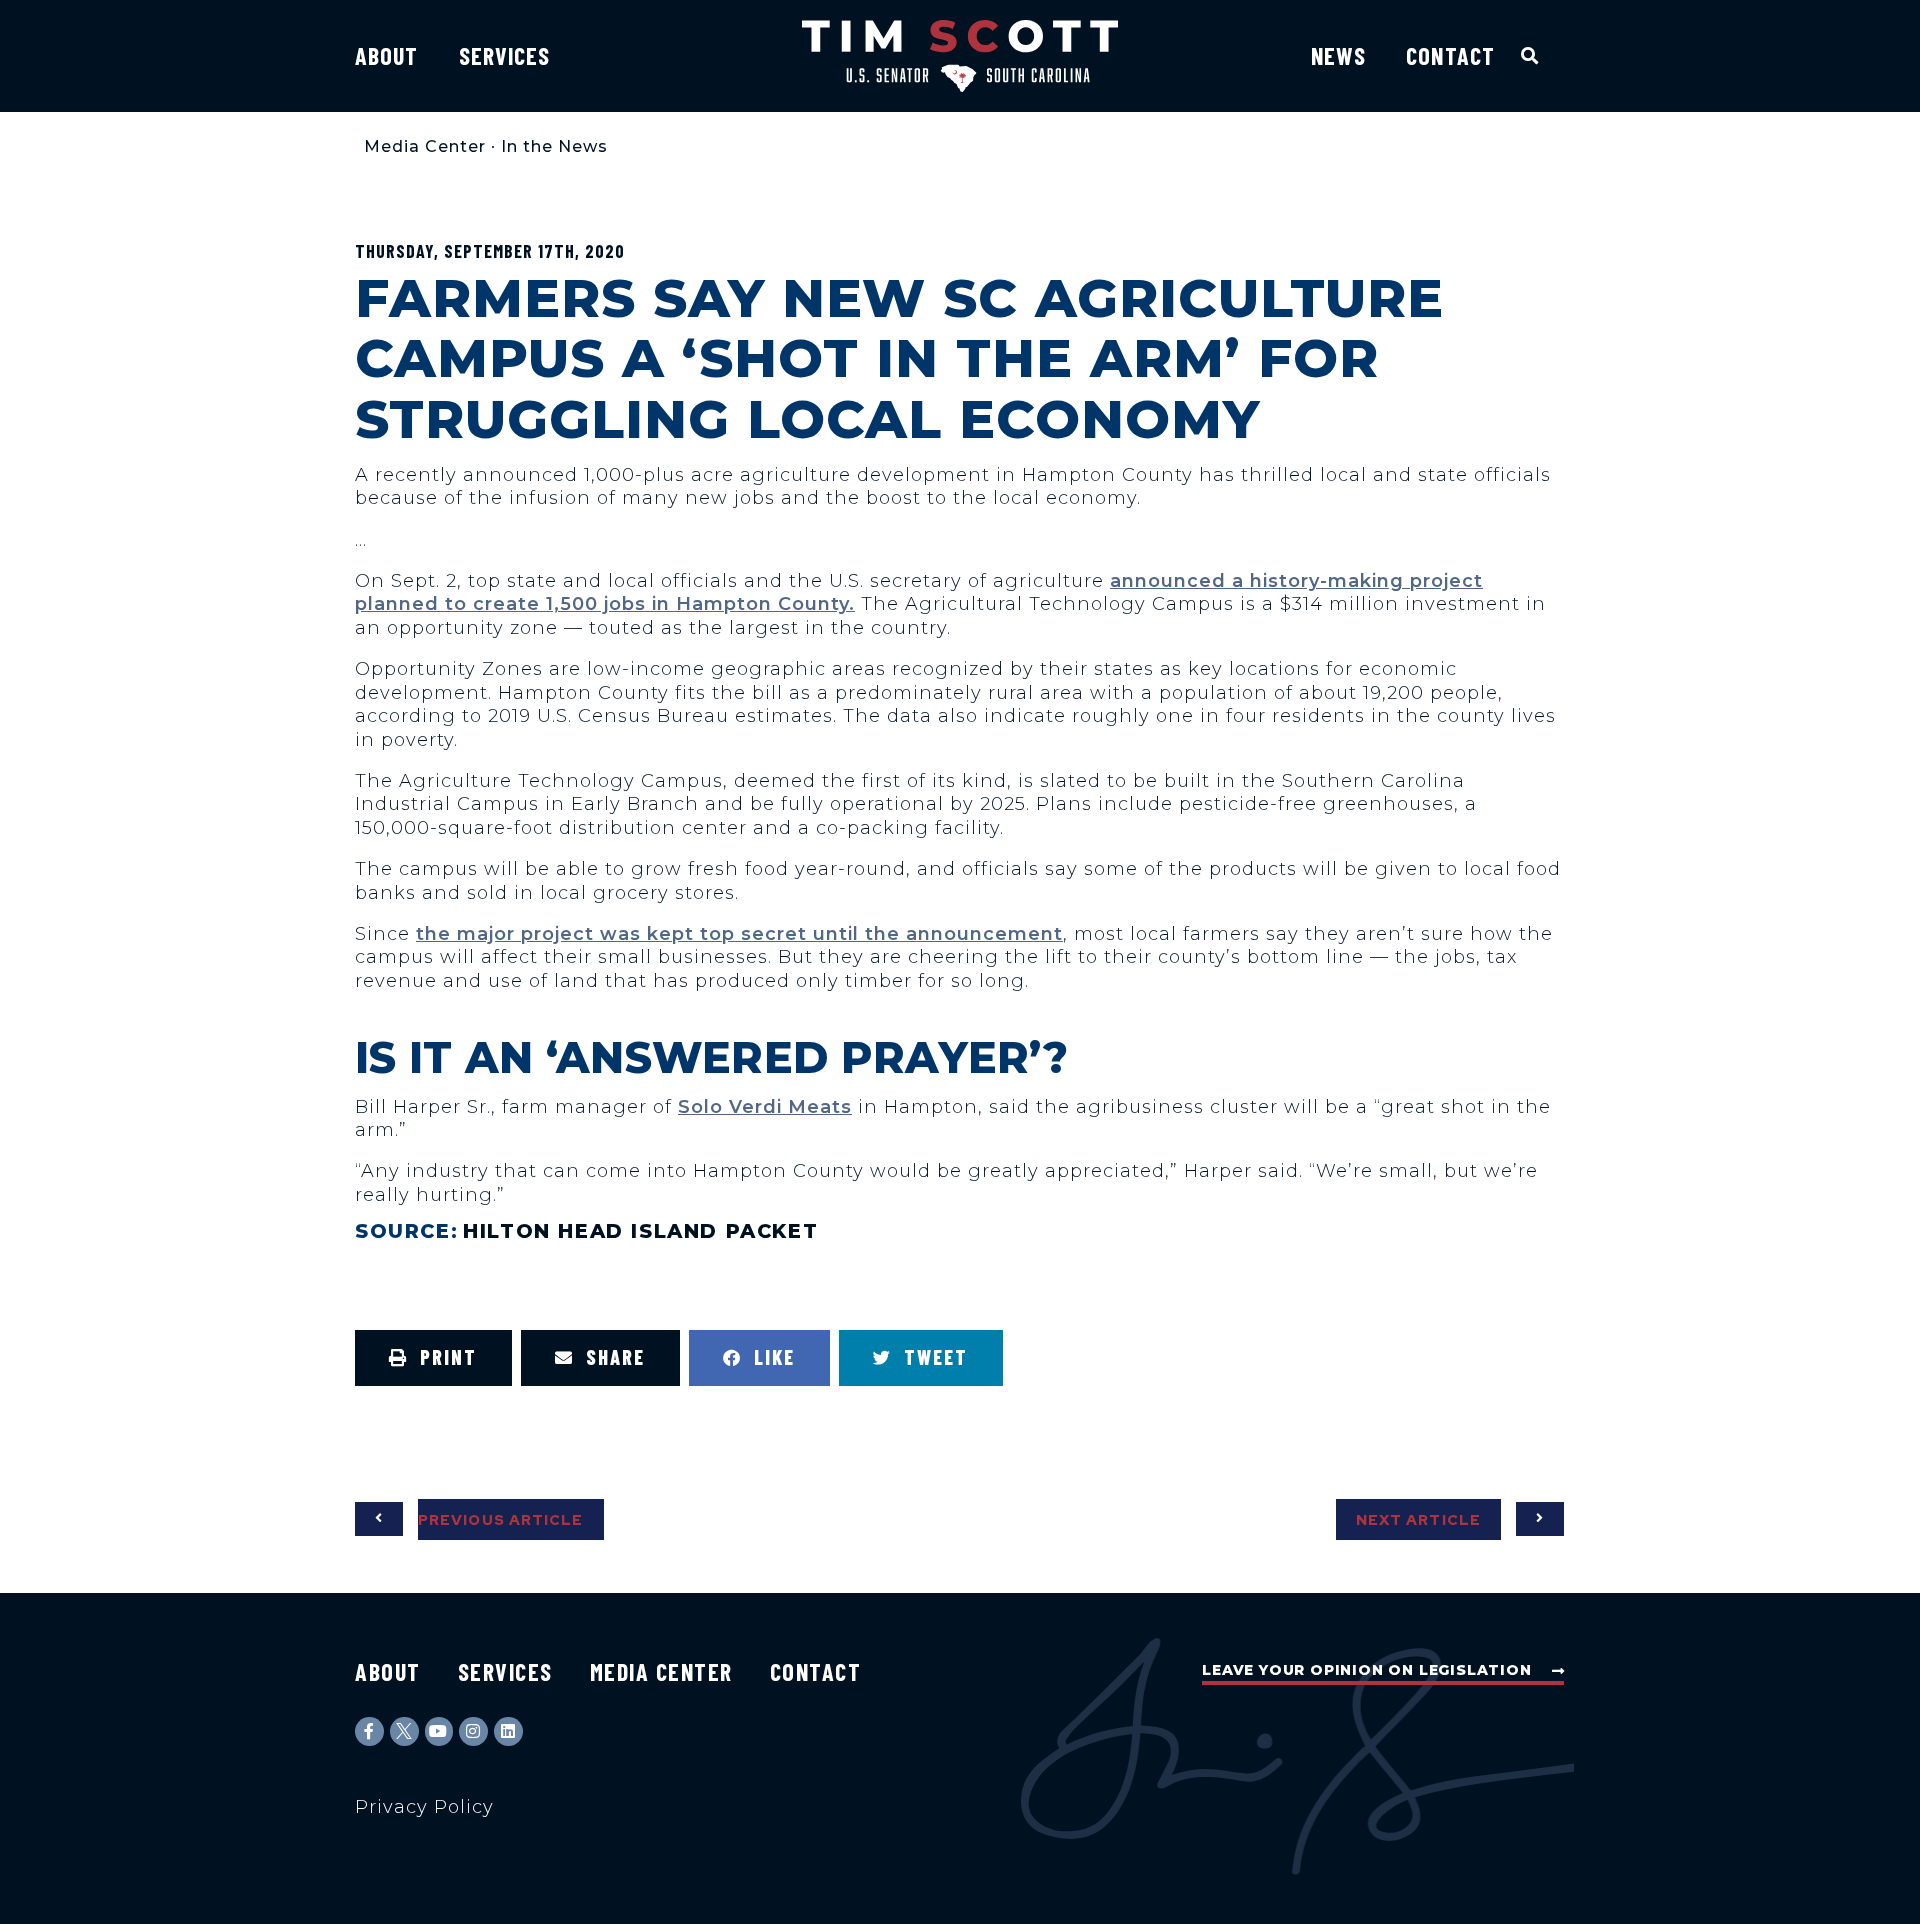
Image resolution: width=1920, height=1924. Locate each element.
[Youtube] (439, 1731)
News (1338, 55)
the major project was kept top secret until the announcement (739, 934)
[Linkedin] (508, 1731)
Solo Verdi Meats (765, 1107)
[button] (1530, 55)
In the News (554, 146)
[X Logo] (404, 1731)
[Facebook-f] (369, 1731)
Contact (1450, 55)
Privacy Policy (424, 1807)
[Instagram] (473, 1731)
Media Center (425, 146)
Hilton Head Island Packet (640, 1231)
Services (505, 55)
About (387, 55)
